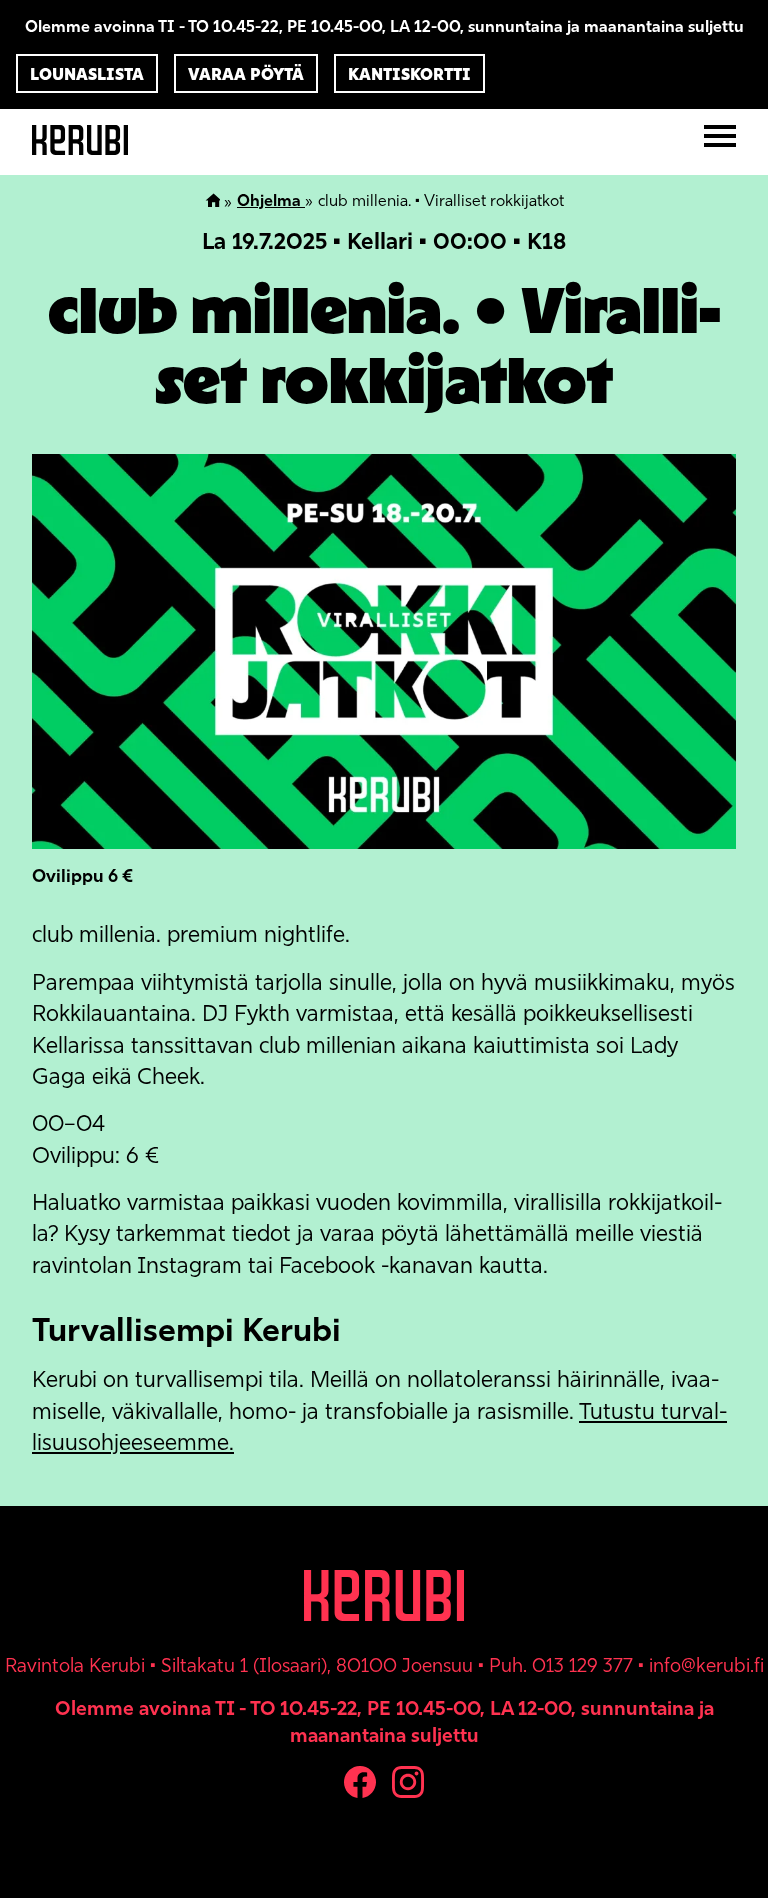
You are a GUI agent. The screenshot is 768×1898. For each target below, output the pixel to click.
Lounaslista (87, 74)
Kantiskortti (409, 74)
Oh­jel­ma (271, 200)
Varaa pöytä (246, 74)
